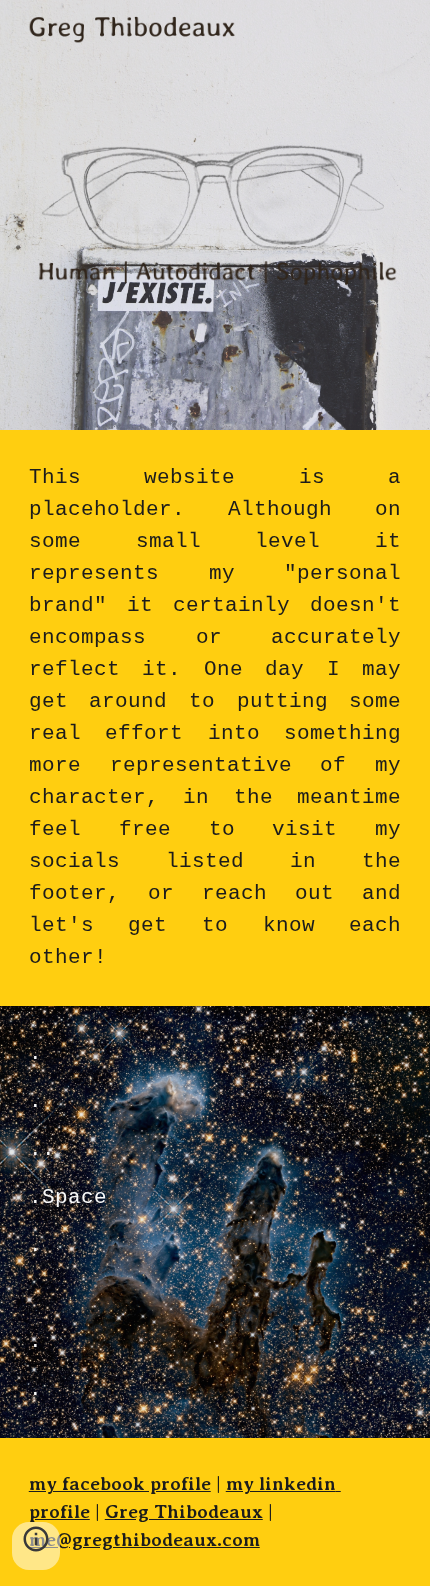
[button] (36, 1546)
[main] (215, 718)
